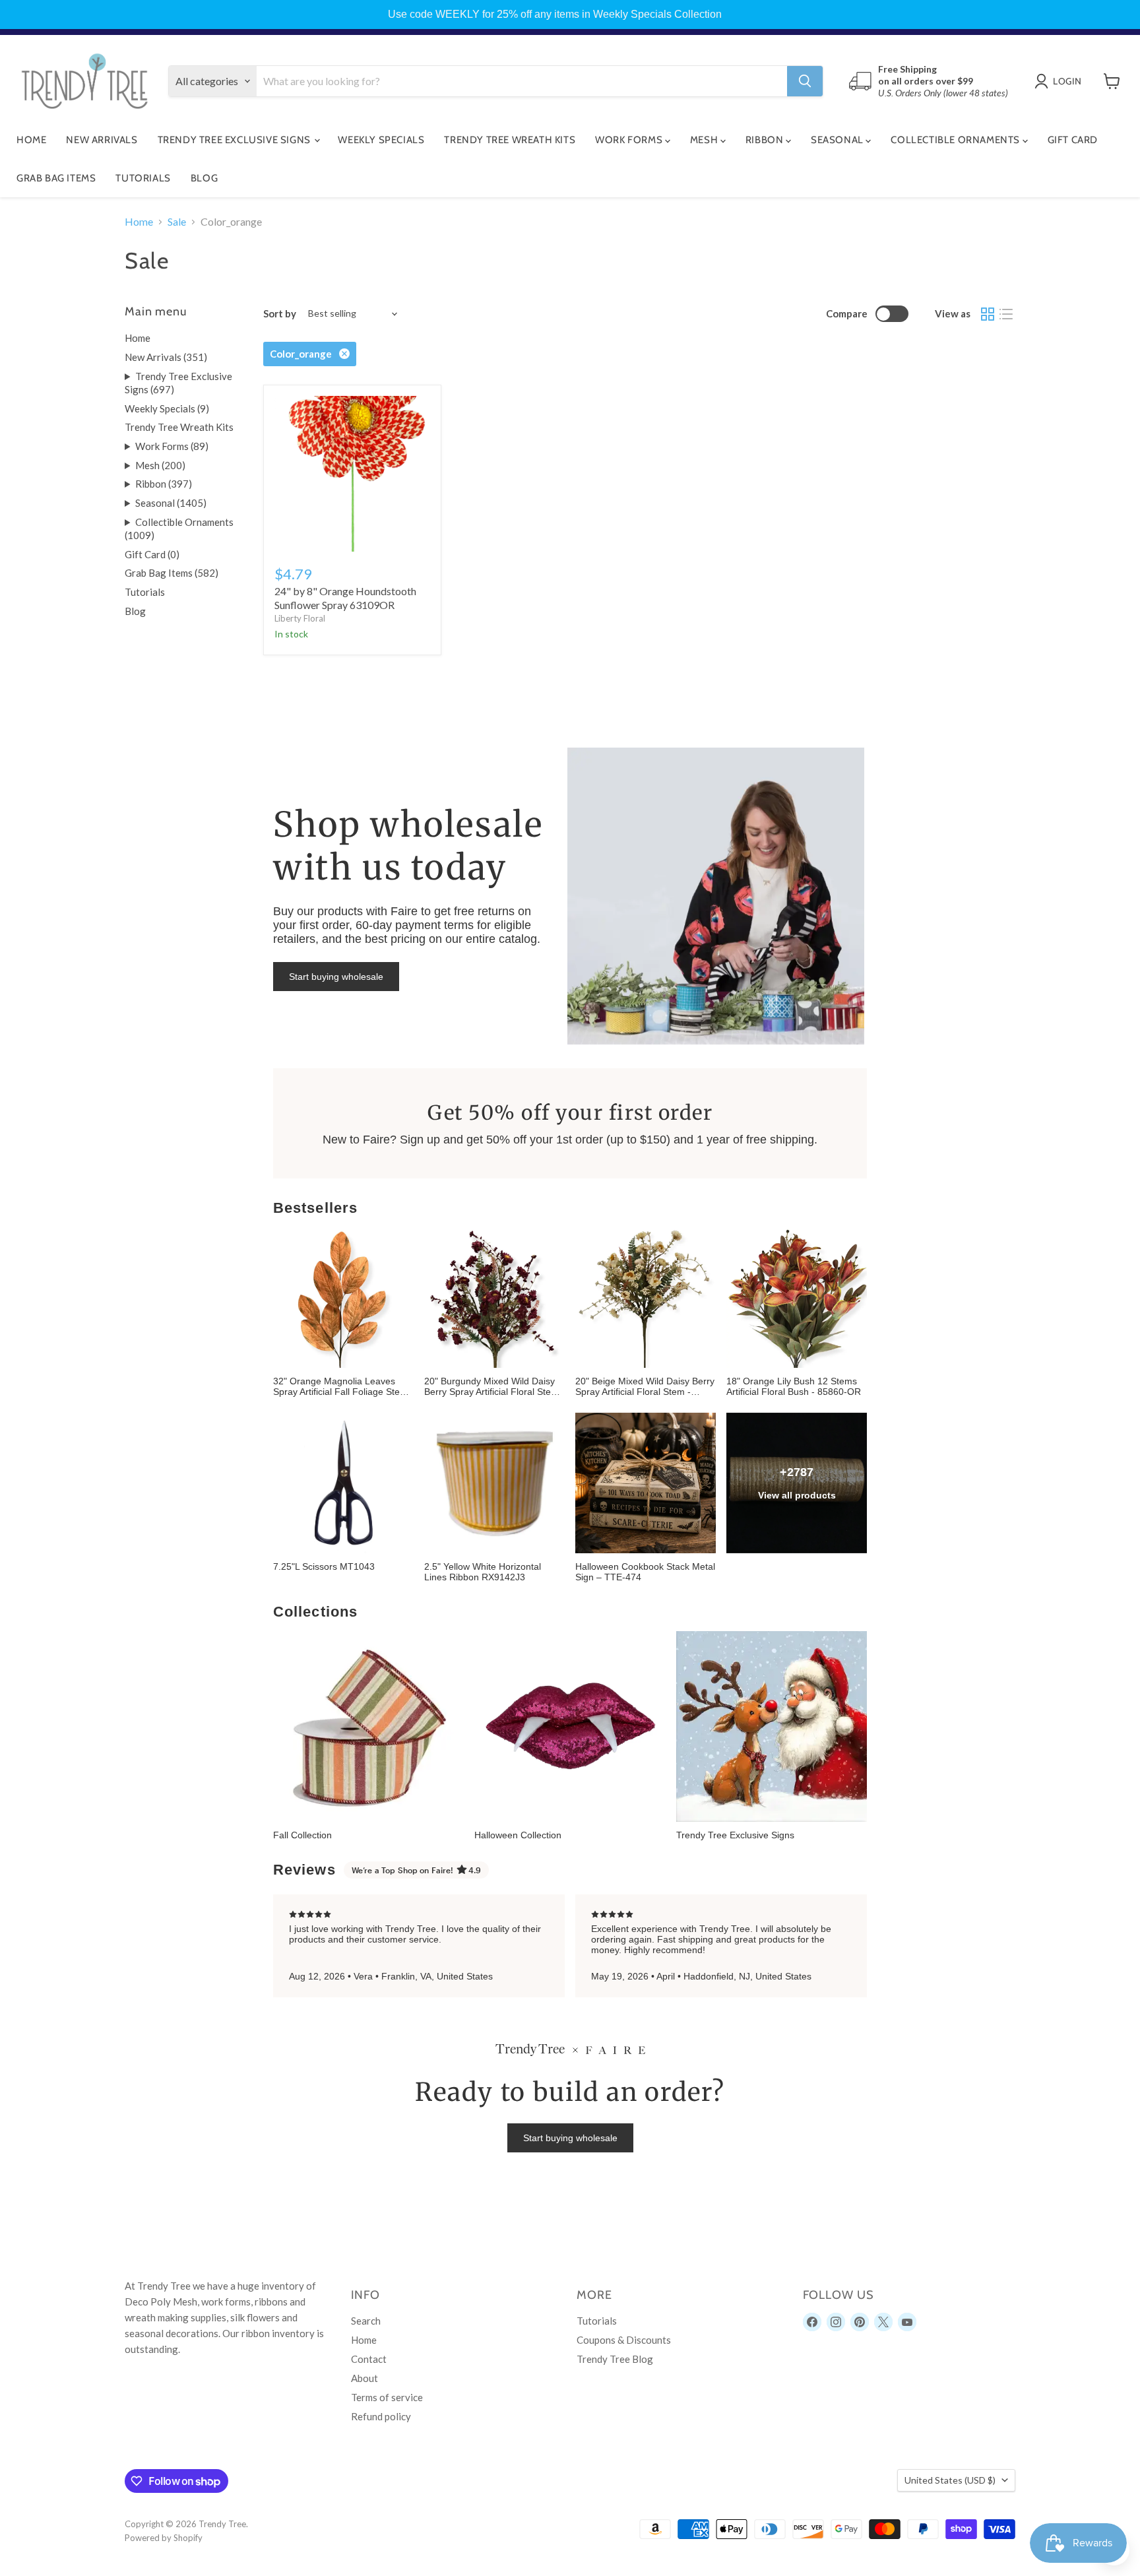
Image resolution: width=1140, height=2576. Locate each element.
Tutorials (143, 178)
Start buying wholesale (336, 977)
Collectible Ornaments (956, 140)
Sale (177, 222)
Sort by (280, 314)
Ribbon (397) (164, 484)
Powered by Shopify (164, 2538)
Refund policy (381, 2416)
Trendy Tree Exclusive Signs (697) (178, 383)
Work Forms (630, 140)
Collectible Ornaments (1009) (179, 529)
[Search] (805, 81)
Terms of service (387, 2397)
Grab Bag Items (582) (172, 573)
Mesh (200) (160, 465)
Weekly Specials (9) (167, 408)
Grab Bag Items (56, 178)
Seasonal (838, 140)
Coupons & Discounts (624, 2340)
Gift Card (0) (152, 554)
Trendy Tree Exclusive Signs (236, 140)
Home (31, 140)
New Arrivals (102, 140)
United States (950, 2480)
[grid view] (988, 314)
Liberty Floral (300, 618)
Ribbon (766, 140)
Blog (204, 178)
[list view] (1006, 314)
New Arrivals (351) (166, 357)
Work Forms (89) (172, 446)
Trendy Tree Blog (615, 2359)
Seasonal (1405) (171, 503)
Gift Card (1073, 140)
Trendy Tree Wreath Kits (510, 140)
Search (366, 2321)
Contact (369, 2359)
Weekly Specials (381, 140)
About (364, 2378)
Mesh (705, 140)
